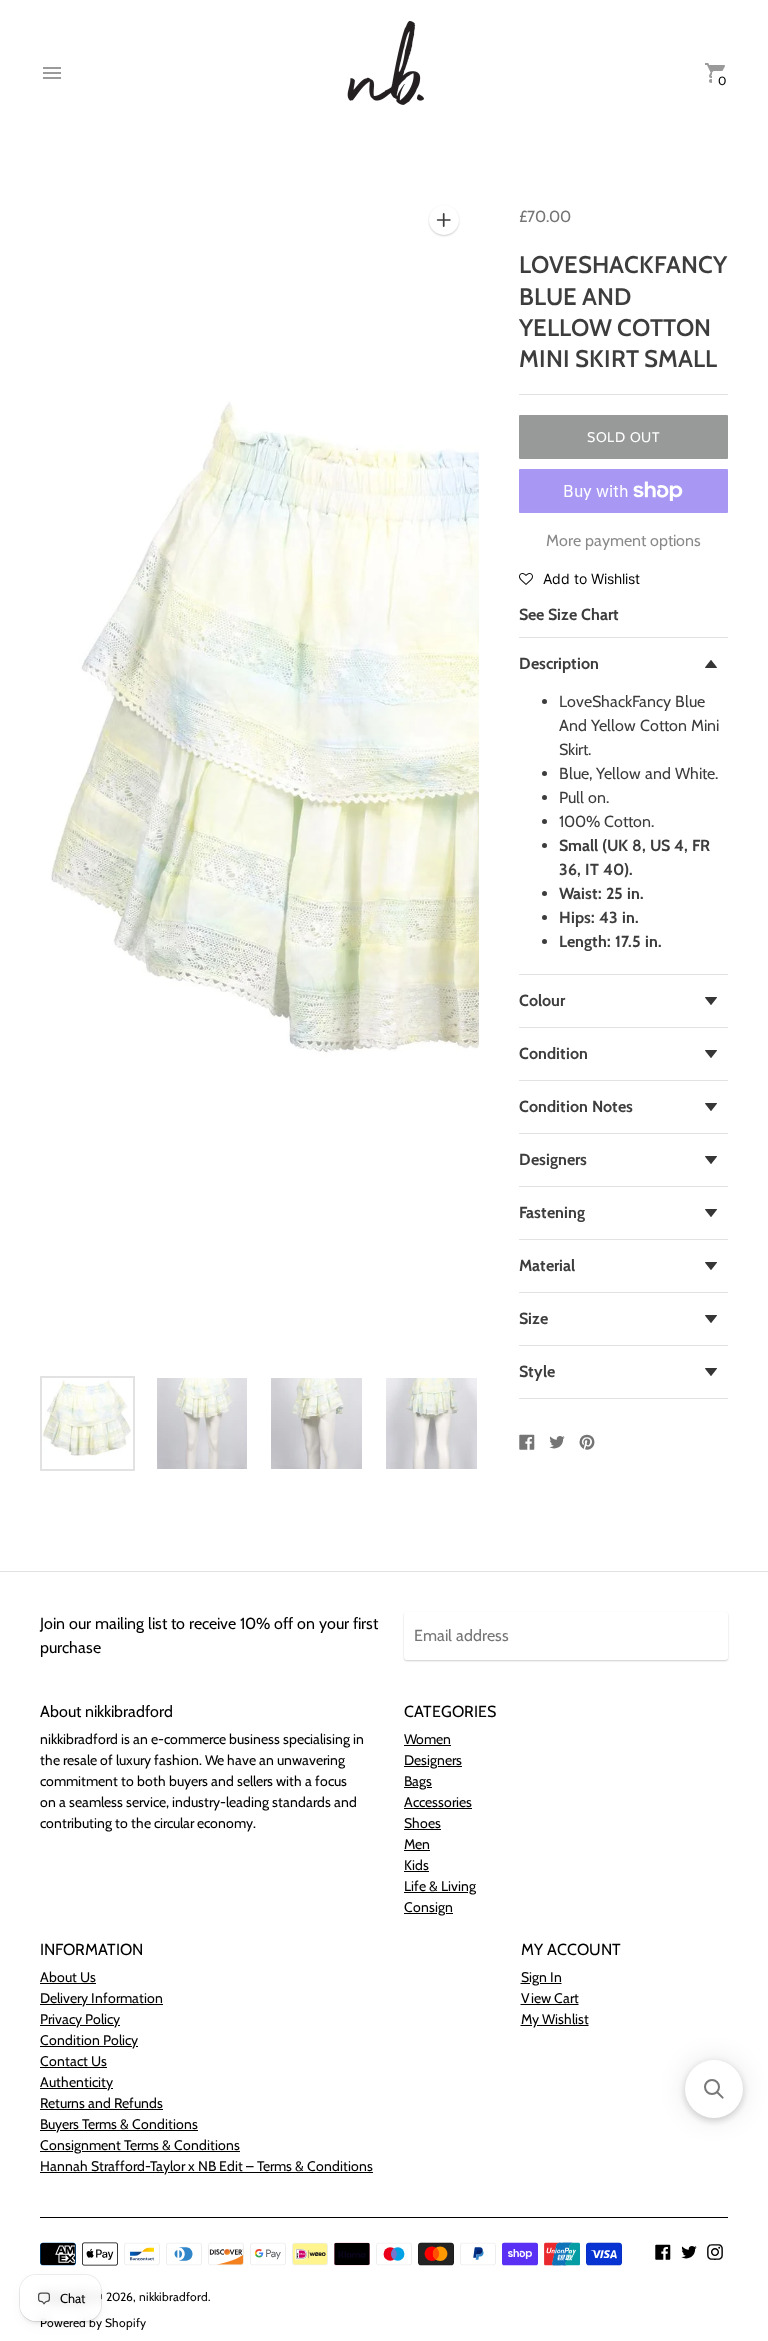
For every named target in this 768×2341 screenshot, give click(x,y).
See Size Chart (569, 614)
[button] (579, 578)
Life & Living (440, 1886)
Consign (428, 1907)
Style (537, 1371)
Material (547, 1265)
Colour (542, 1000)
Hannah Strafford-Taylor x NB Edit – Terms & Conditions (206, 2166)
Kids (416, 1865)
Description (559, 663)
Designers (553, 1159)
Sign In (541, 1977)
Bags (418, 1781)
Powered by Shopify (93, 2322)
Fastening (552, 1212)
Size (533, 1318)
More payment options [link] (623, 540)
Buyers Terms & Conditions (119, 2124)
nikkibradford (173, 2296)
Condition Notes (576, 1106)
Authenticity (76, 2082)
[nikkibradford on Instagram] (715, 2250)
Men (417, 1844)
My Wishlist (555, 2019)
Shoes (422, 1823)
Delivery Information (101, 1998)
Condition (553, 1053)
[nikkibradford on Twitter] (689, 2250)
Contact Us (73, 2061)
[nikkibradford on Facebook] (663, 2250)
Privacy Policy (80, 2019)
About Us (68, 1977)
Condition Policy (89, 2040)
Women (427, 1739)
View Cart (550, 1998)
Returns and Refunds (101, 2103)
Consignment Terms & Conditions (140, 2145)
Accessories (438, 1802)
